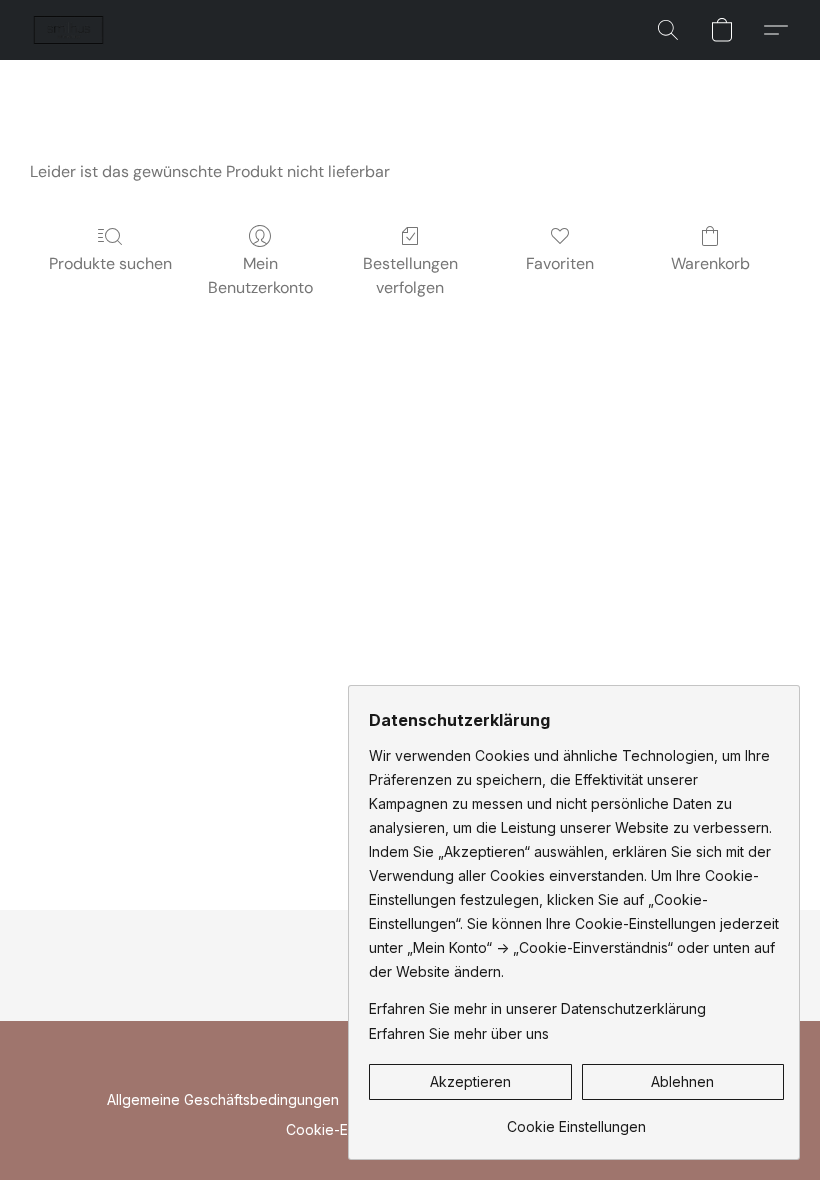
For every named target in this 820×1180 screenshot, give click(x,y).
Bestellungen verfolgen (410, 275)
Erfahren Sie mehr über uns (459, 1033)
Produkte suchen (110, 263)
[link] (576, 1119)
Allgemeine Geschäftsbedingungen (223, 1099)
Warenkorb (710, 263)
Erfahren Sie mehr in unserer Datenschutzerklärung (537, 1008)
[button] (68, 30)
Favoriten (560, 263)
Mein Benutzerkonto (260, 275)
